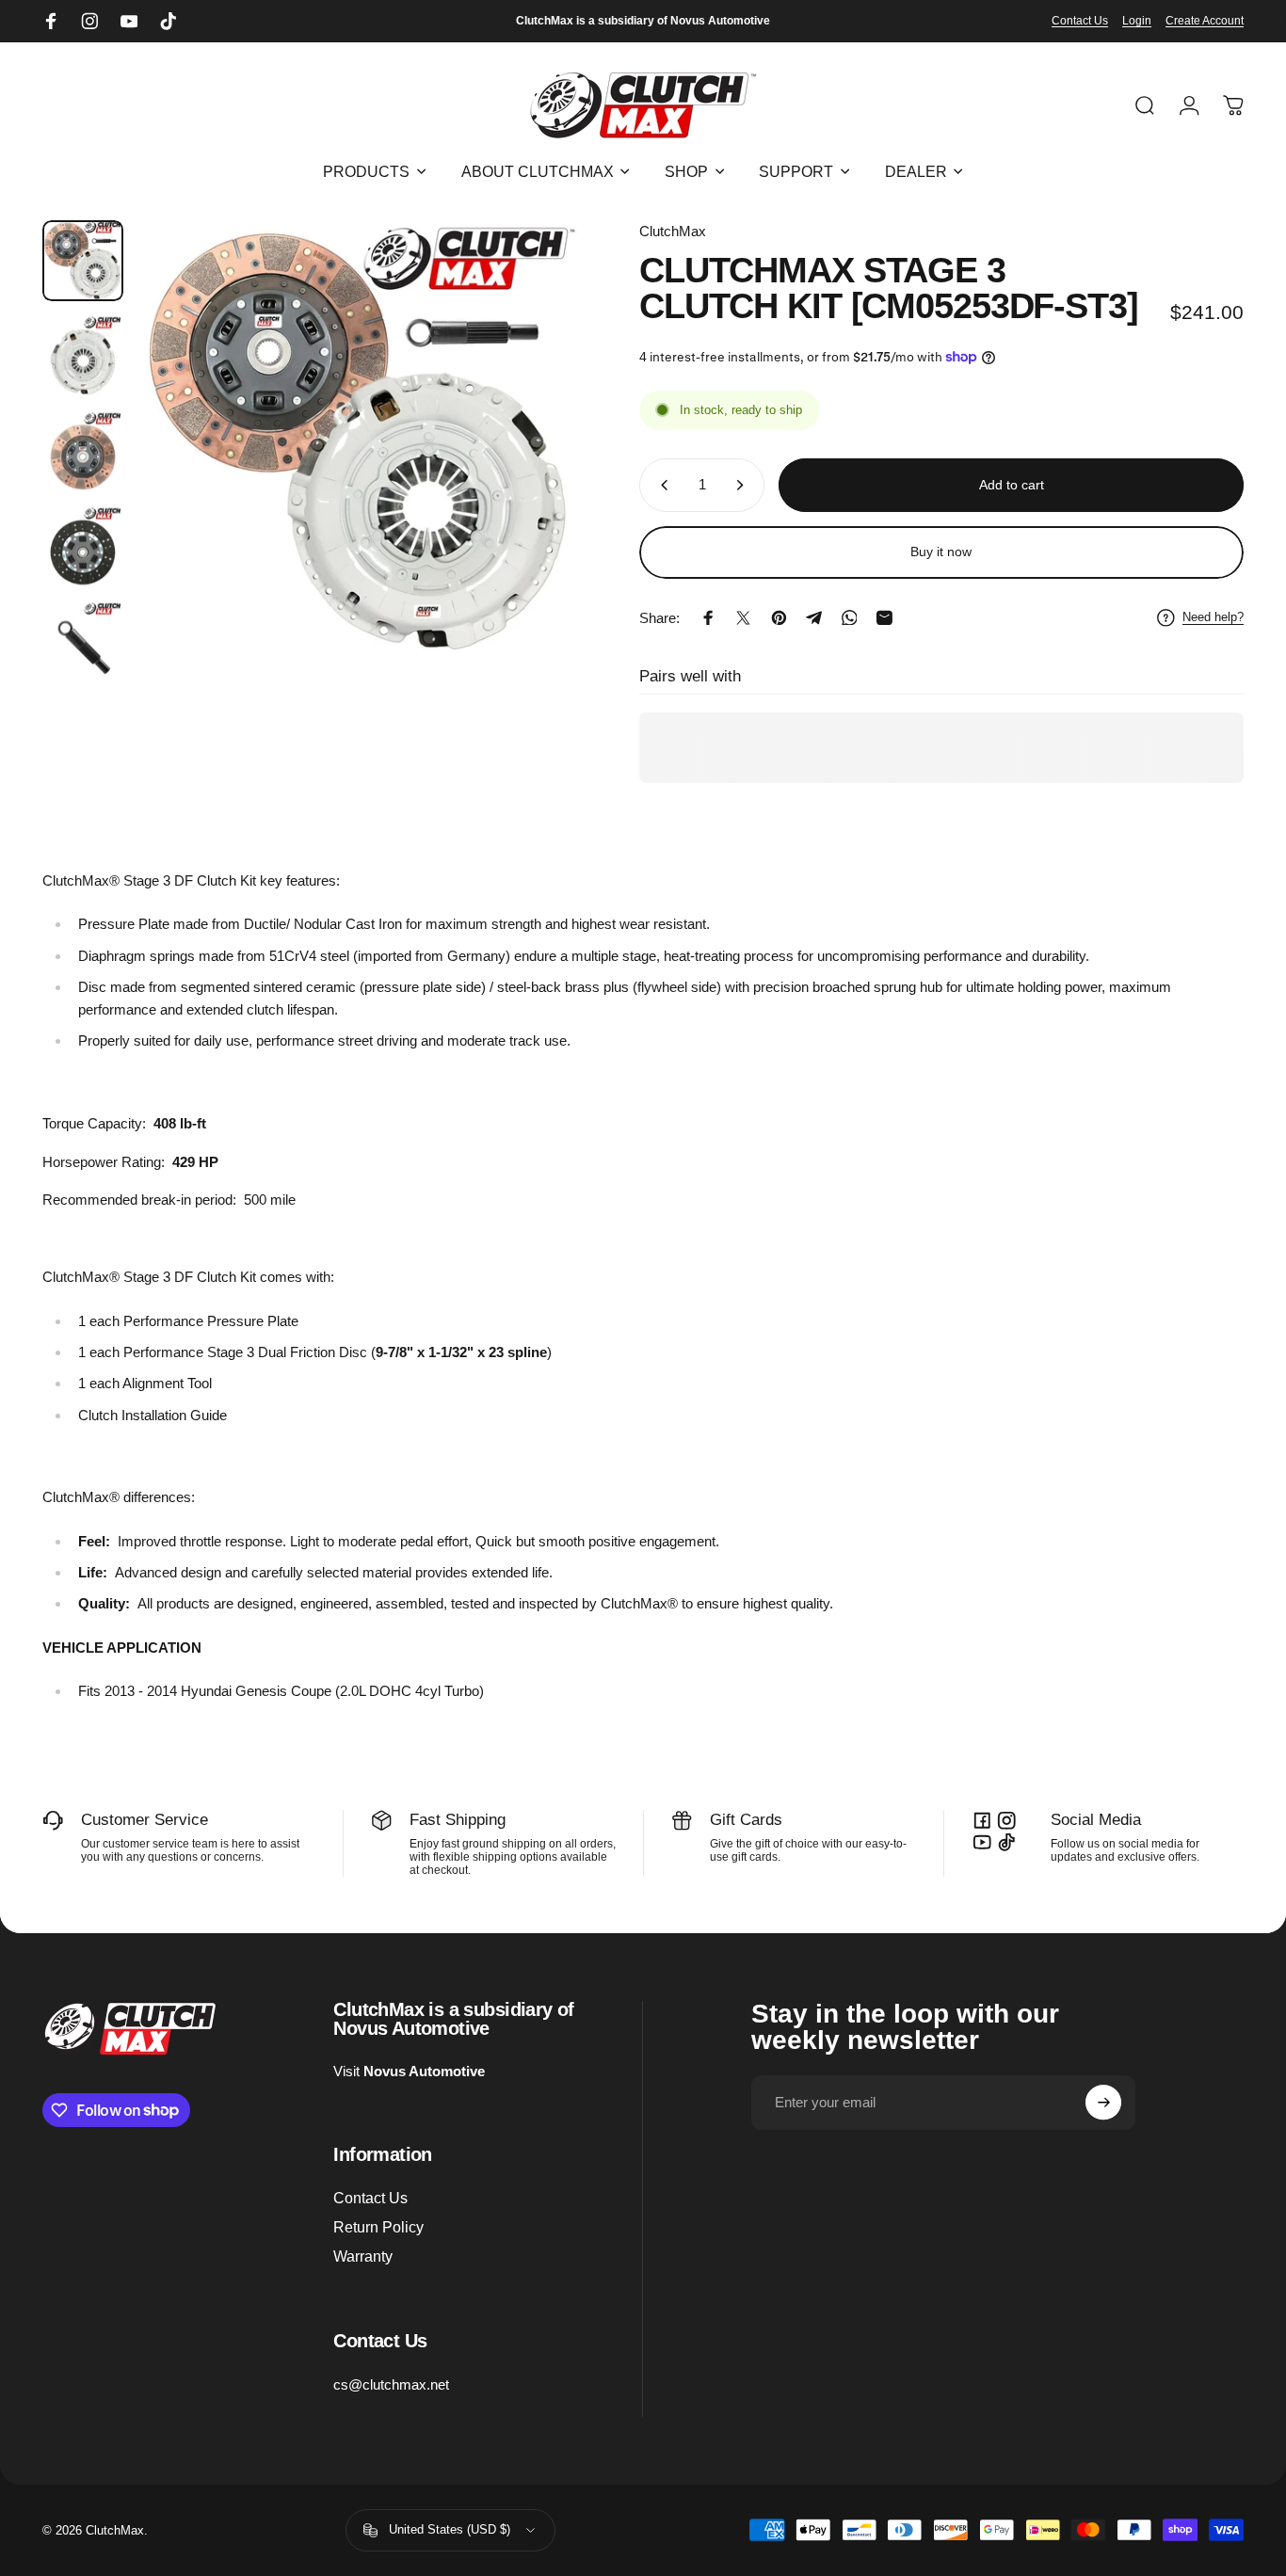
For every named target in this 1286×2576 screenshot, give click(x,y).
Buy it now (941, 552)
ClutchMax (673, 231)
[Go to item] (83, 261)
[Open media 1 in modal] (358, 440)
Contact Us (1080, 21)
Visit (409, 2071)
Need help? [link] (1213, 617)
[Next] (532, 473)
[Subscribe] (1103, 2103)
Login (1137, 21)
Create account (1205, 21)
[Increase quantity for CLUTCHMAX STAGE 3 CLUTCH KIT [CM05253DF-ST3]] (743, 485)
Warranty (363, 2256)
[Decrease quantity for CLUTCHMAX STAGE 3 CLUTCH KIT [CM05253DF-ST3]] (660, 485)
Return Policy (378, 2227)
